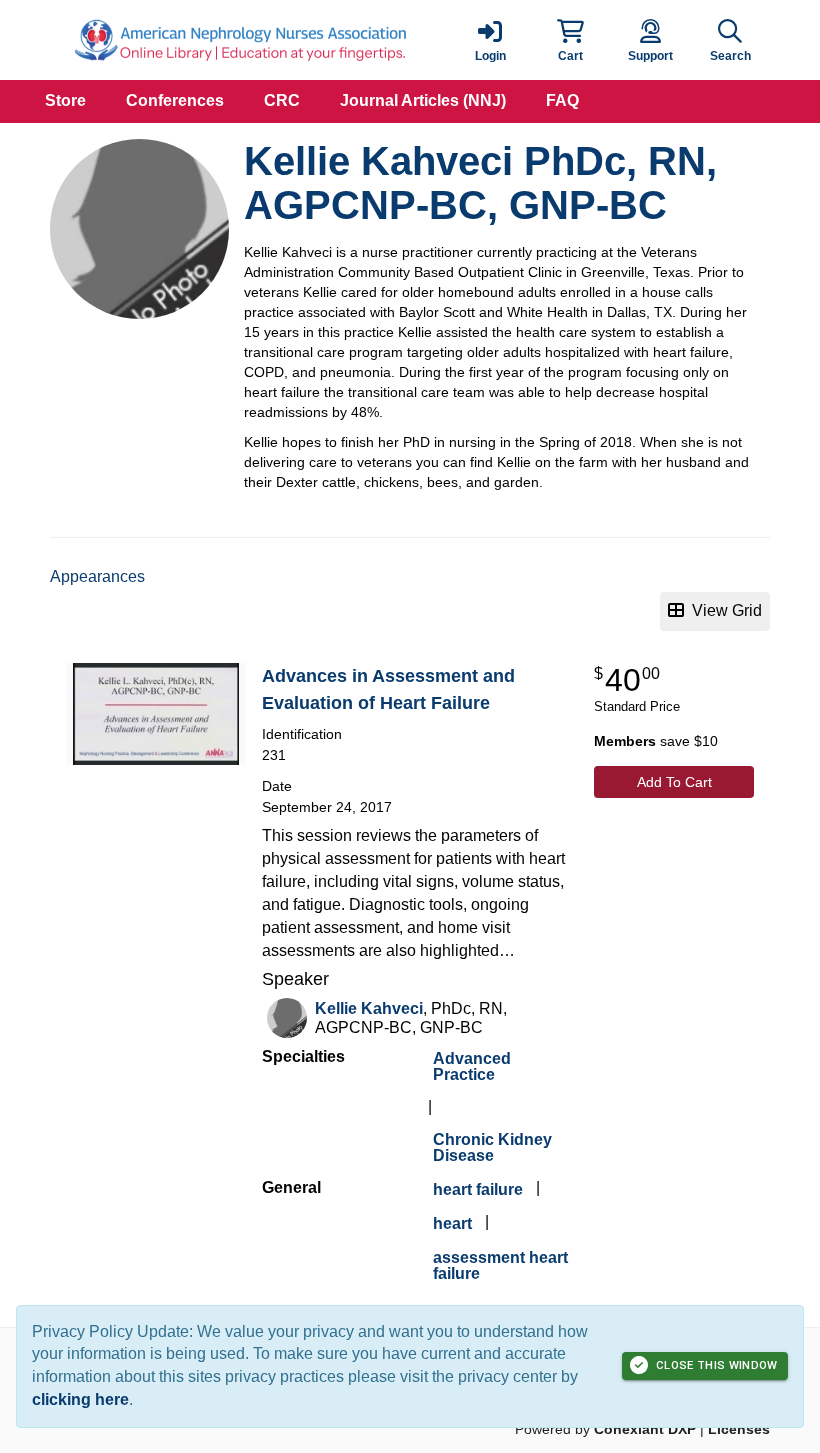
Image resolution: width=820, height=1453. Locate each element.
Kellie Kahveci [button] (369, 1008)
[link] (490, 40)
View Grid (723, 610)
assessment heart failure (500, 1265)
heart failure (478, 1189)
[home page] (240, 40)
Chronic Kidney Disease (492, 1147)
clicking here (80, 1399)
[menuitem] (65, 101)
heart (452, 1223)
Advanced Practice (472, 1066)
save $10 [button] (656, 741)
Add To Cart (674, 782)
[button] (570, 40)
